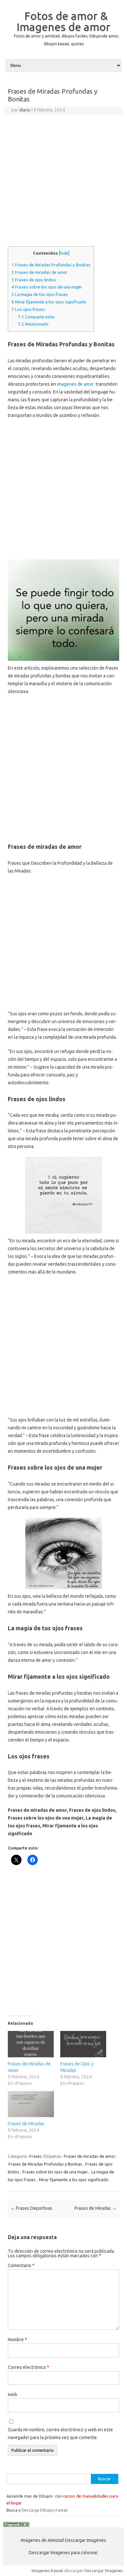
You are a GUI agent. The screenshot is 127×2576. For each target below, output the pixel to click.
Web (13, 2395)
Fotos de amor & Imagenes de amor (63, 21)
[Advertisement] (63, 181)
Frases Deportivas (31, 2208)
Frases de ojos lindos (34, 280)
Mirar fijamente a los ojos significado (49, 302)
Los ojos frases (28, 309)
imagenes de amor (75, 384)
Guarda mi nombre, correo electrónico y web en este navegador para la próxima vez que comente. (60, 2434)
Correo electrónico (28, 2367)
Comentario (21, 2265)
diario (25, 110)
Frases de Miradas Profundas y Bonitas (51, 265)
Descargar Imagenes (104, 2570)
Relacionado (33, 324)
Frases (35, 2156)
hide (64, 253)
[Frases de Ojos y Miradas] (83, 2044)
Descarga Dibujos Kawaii (45, 2510)
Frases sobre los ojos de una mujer (47, 287)
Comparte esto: (36, 317)
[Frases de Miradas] (31, 2104)
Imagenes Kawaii (47, 2570)
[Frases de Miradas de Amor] (31, 2044)
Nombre (17, 2340)
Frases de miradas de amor (39, 272)
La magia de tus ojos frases (40, 294)
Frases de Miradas (26, 2124)
